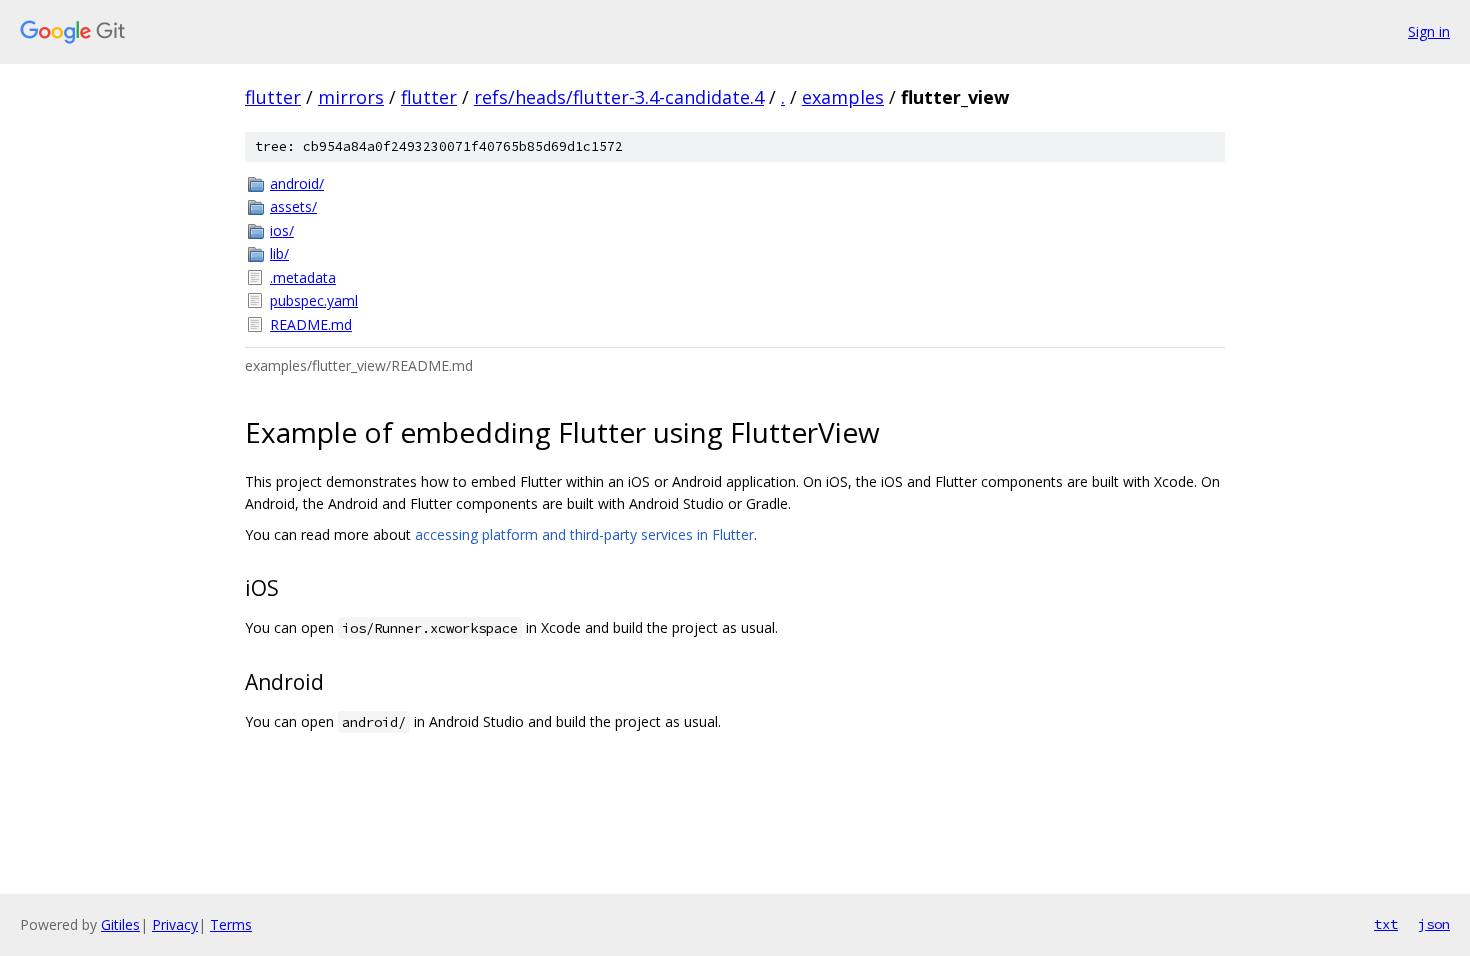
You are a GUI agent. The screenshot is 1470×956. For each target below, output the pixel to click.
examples (843, 97)
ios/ (282, 230)
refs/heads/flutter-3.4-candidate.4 (619, 97)
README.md (311, 324)
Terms (231, 924)
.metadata (303, 277)
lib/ (279, 253)
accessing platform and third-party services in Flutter (584, 534)
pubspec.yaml (314, 300)
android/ (297, 183)
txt (1386, 924)
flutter (273, 97)
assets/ (293, 206)
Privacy (175, 924)
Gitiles (120, 924)
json (1434, 924)
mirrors (351, 97)
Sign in (1429, 31)
